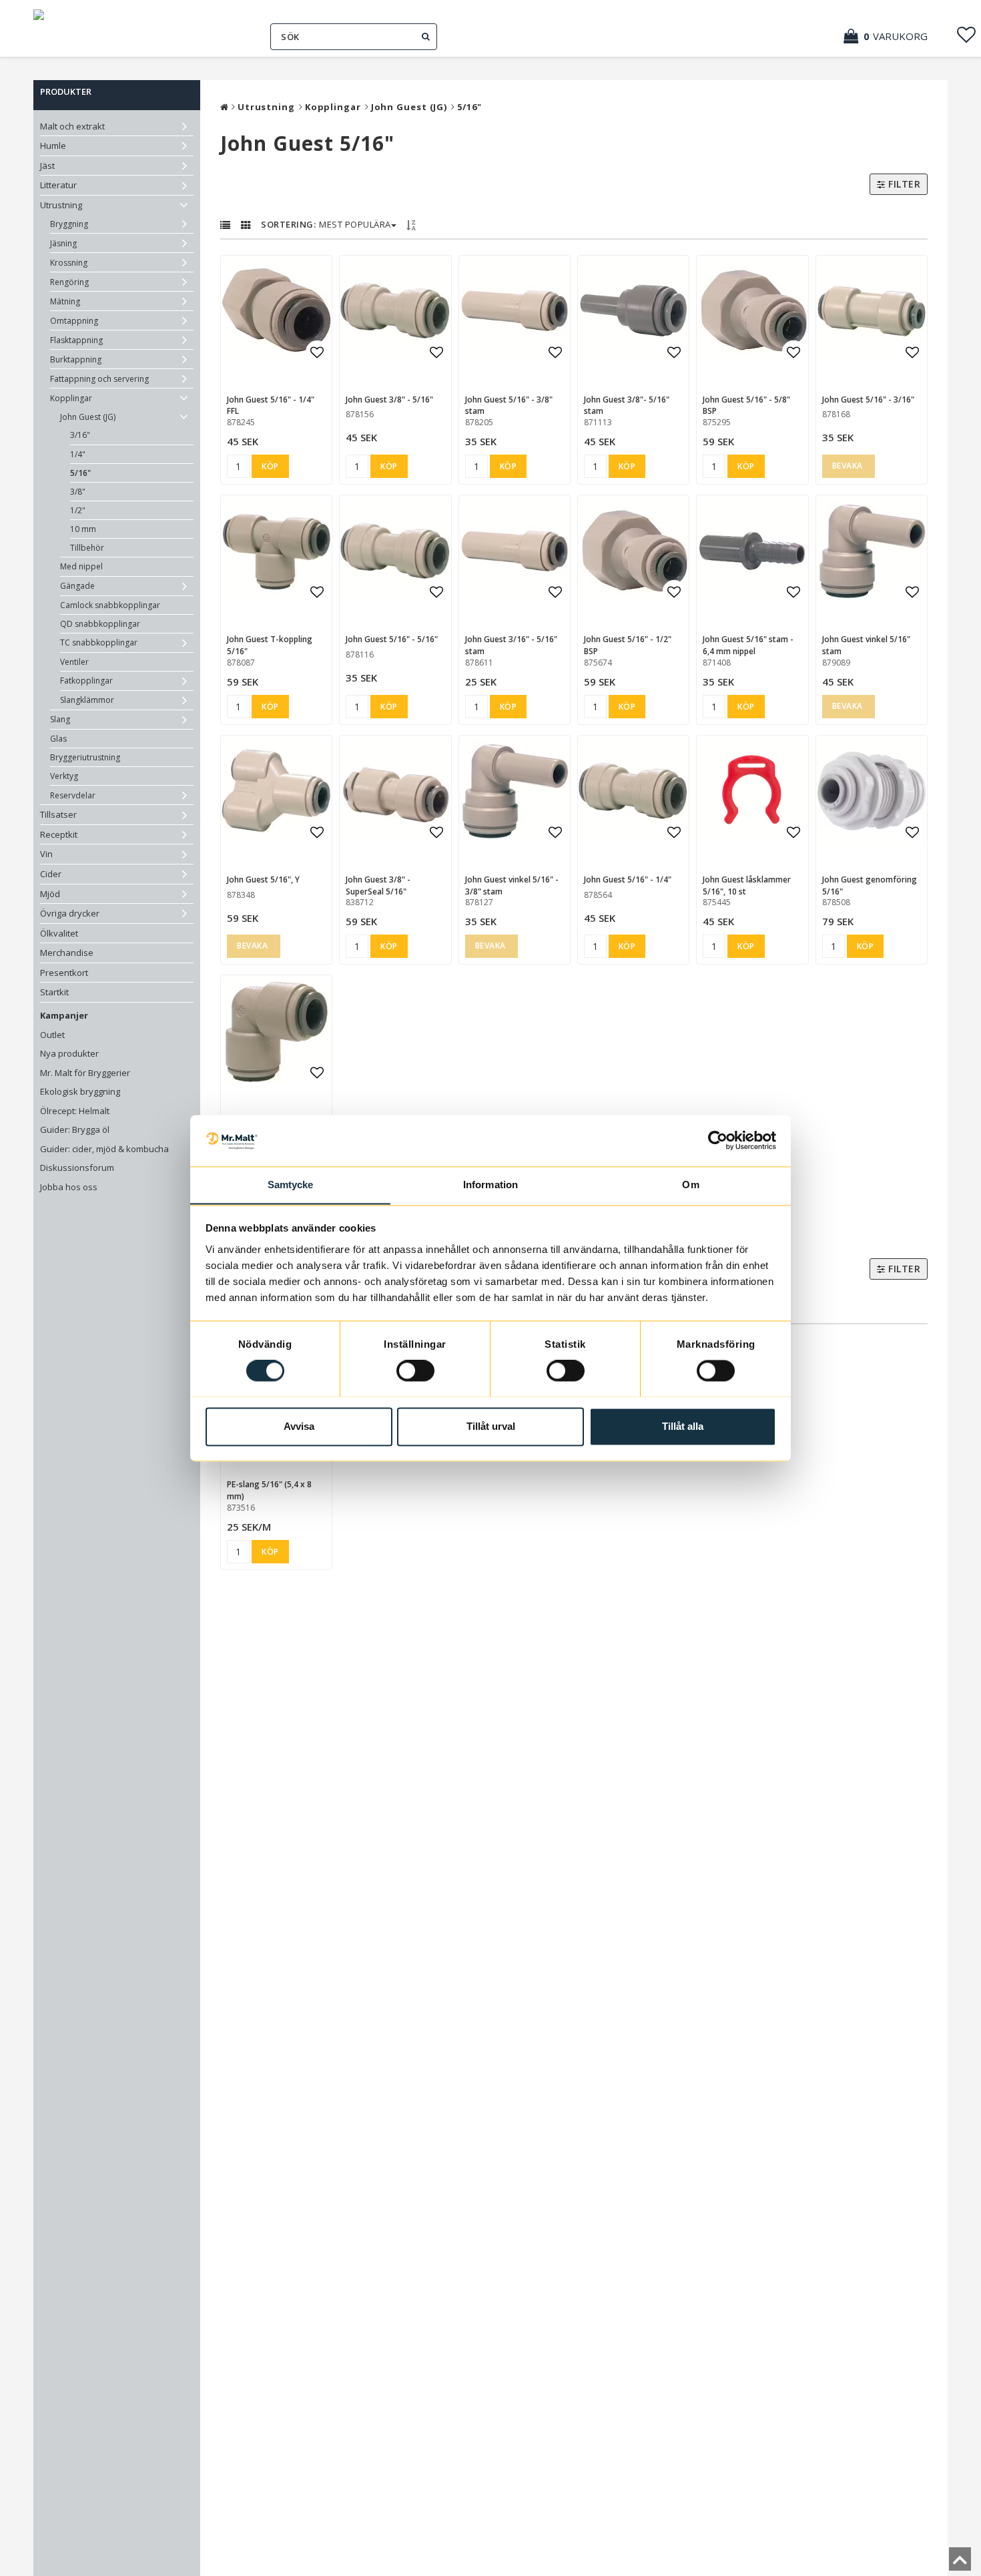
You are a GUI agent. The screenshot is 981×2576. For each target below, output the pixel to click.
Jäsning (63, 243)
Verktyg (64, 776)
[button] (892, 36)
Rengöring (69, 282)
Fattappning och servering (99, 379)
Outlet (52, 1035)
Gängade (77, 586)
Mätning (65, 301)
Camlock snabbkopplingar (110, 605)
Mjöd (50, 894)
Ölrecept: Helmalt (75, 1111)
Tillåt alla (683, 1426)
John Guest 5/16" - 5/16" (392, 639)
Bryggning (69, 224)
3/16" (80, 435)
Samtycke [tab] (291, 1185)
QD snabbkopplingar (100, 624)
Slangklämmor (87, 700)
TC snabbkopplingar (99, 642)
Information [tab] (490, 1185)
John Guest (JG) (88, 417)
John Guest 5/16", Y (263, 879)
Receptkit (59, 834)
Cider (51, 874)
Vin (46, 854)
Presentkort (64, 973)
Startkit (54, 992)
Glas (58, 739)
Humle (53, 146)
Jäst (47, 166)
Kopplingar (71, 398)
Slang (60, 719)
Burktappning (76, 359)
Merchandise (67, 953)
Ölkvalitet (59, 933)
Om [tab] (690, 1185)
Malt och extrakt (72, 126)
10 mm (83, 529)
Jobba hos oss (69, 1187)
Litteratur (58, 185)
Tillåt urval (491, 1426)
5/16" (80, 473)
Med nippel (81, 566)
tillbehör (87, 548)
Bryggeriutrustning (85, 757)
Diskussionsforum (77, 1168)
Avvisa (299, 1426)
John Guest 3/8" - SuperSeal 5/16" (378, 885)
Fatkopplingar (86, 681)
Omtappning (74, 321)
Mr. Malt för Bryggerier (85, 1073)
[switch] (415, 1370)
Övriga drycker (70, 913)
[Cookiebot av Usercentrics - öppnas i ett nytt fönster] (718, 1140)
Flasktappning (76, 340)
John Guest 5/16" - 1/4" (628, 879)
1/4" (78, 454)
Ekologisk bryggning (80, 1091)
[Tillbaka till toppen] (960, 2563)
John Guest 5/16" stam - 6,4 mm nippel (748, 645)
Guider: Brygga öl (75, 1129)
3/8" (78, 492)
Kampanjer (64, 1015)
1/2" (78, 510)
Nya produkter (69, 1053)
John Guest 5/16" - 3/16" (868, 400)
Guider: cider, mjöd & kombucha (104, 1149)
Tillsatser (58, 814)
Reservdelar (73, 795)
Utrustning (61, 205)
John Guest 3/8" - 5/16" (389, 400)
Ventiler (74, 662)
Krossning (69, 263)
